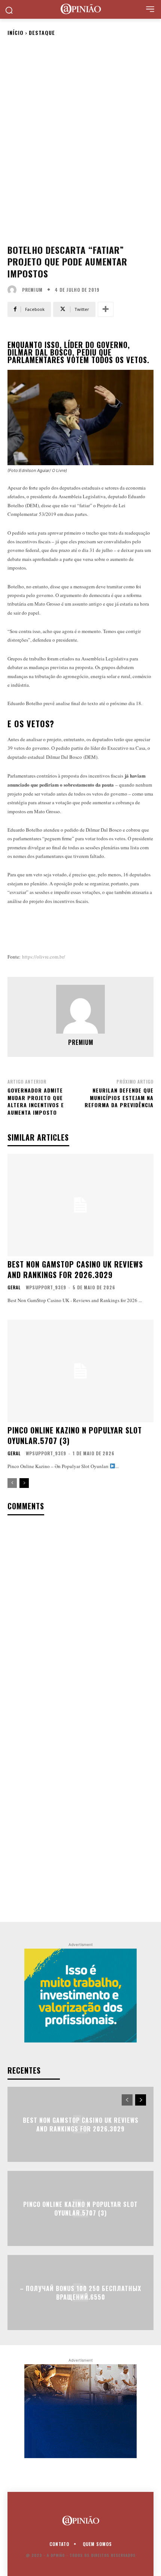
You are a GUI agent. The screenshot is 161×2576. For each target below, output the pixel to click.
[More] (106, 309)
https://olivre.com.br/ (44, 957)
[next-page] (24, 1483)
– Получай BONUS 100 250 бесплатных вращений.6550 (80, 2293)
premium (32, 290)
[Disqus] (80, 1620)
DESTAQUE (42, 32)
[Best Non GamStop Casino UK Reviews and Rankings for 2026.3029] (80, 1205)
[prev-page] (12, 1483)
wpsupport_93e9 (46, 1287)
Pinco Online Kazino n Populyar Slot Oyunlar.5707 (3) (75, 1435)
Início (16, 32)
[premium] (14, 290)
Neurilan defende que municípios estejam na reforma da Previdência (119, 1097)
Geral (14, 1287)
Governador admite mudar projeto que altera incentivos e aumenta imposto (36, 1101)
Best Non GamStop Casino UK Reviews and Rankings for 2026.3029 (75, 1269)
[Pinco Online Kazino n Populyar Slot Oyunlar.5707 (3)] (80, 1371)
